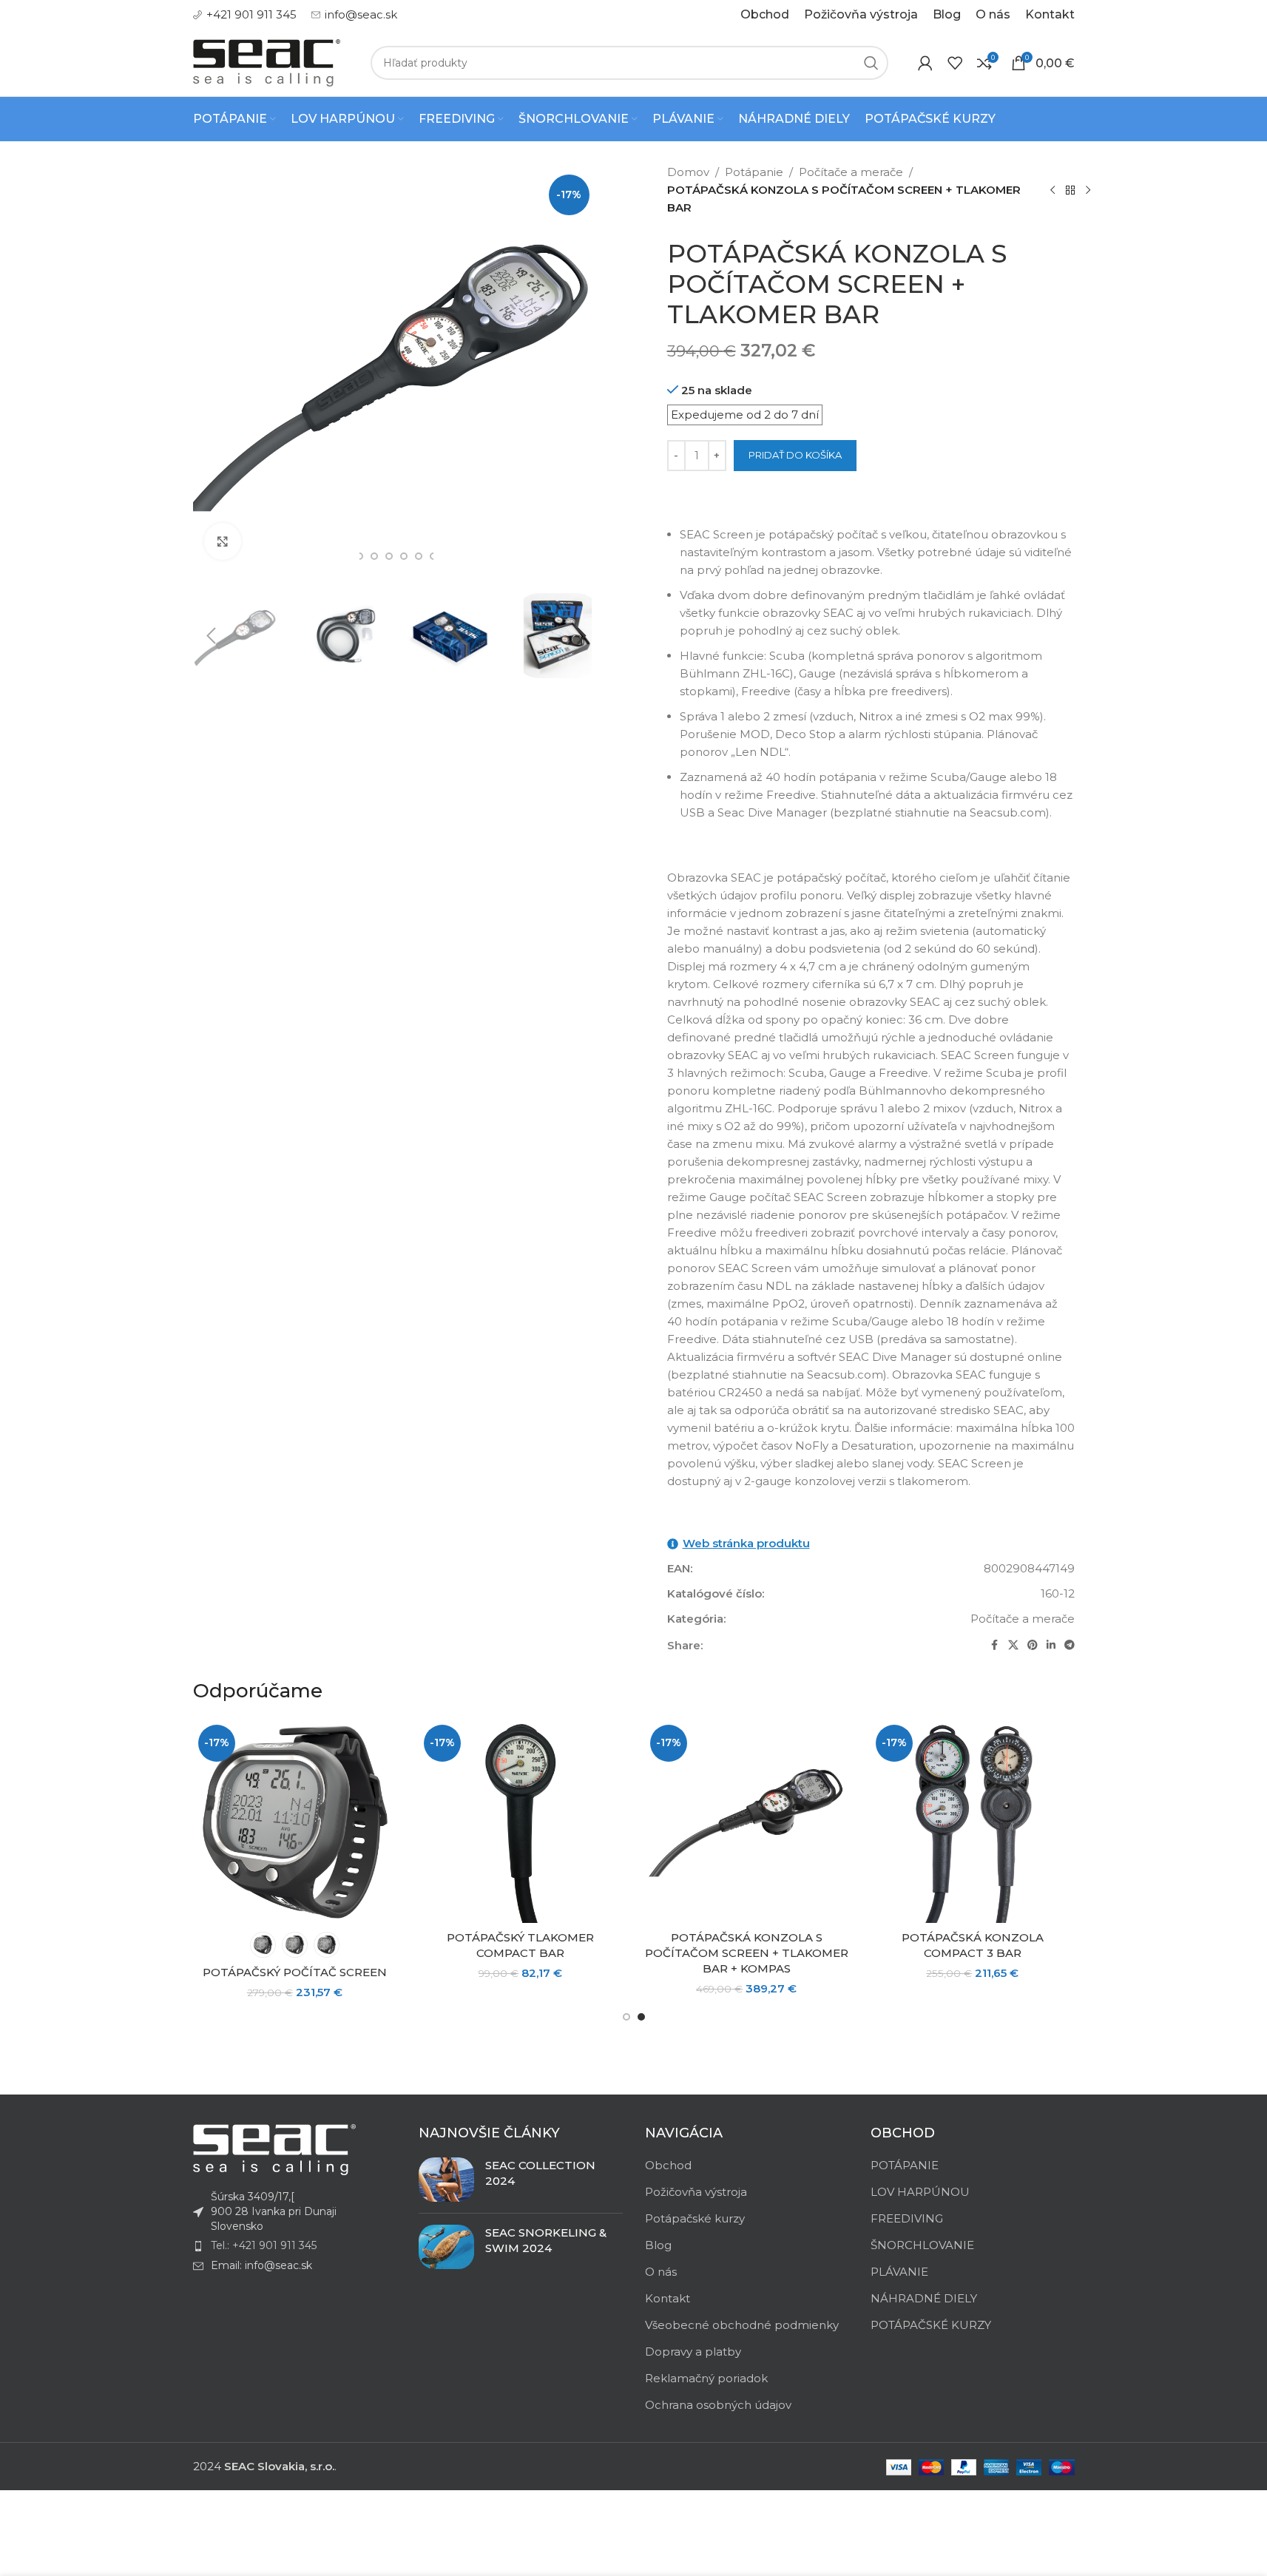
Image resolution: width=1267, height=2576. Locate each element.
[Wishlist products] (955, 63)
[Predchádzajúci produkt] (1053, 190)
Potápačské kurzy (695, 2218)
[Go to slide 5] (389, 556)
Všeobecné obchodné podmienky (742, 2325)
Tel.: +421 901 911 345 (264, 2245)
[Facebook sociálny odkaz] (995, 1645)
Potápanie (754, 172)
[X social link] (1013, 1645)
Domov (688, 172)
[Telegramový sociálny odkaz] (1070, 1645)
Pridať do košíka (795, 455)
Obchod (668, 2165)
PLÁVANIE (899, 2272)
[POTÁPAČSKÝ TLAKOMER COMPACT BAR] (521, 1822)
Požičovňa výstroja (696, 2192)
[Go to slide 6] (404, 556)
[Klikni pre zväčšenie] (223, 541)
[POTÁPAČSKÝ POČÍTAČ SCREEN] (295, 1822)
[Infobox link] (245, 15)
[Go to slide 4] (374, 556)
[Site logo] (267, 62)
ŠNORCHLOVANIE (922, 2245)
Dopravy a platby (693, 2352)
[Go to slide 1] (626, 2017)
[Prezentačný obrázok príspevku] (446, 2180)
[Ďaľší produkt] (1088, 190)
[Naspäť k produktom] (1070, 190)
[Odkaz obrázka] (274, 2149)
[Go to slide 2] (641, 2017)
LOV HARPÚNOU (920, 2192)
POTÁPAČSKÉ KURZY (931, 2325)
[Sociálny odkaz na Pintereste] (1033, 1645)
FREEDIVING (907, 2218)
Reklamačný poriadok (706, 2378)
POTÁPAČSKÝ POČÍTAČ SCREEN (295, 1972)
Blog (658, 2245)
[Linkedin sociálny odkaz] (1051, 1645)
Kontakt (668, 2298)
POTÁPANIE (905, 2165)
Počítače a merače (851, 172)
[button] (212, 636)
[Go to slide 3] (359, 556)
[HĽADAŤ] (871, 63)
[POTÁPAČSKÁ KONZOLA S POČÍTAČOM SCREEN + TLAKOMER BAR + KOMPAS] (747, 1822)
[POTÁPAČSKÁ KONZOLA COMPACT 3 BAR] (973, 1822)
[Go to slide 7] (419, 556)
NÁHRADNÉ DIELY (924, 2298)
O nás (661, 2272)
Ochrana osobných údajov (718, 2405)
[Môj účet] (925, 63)
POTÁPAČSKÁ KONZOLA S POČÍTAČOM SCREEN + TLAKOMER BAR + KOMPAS (747, 1953)
